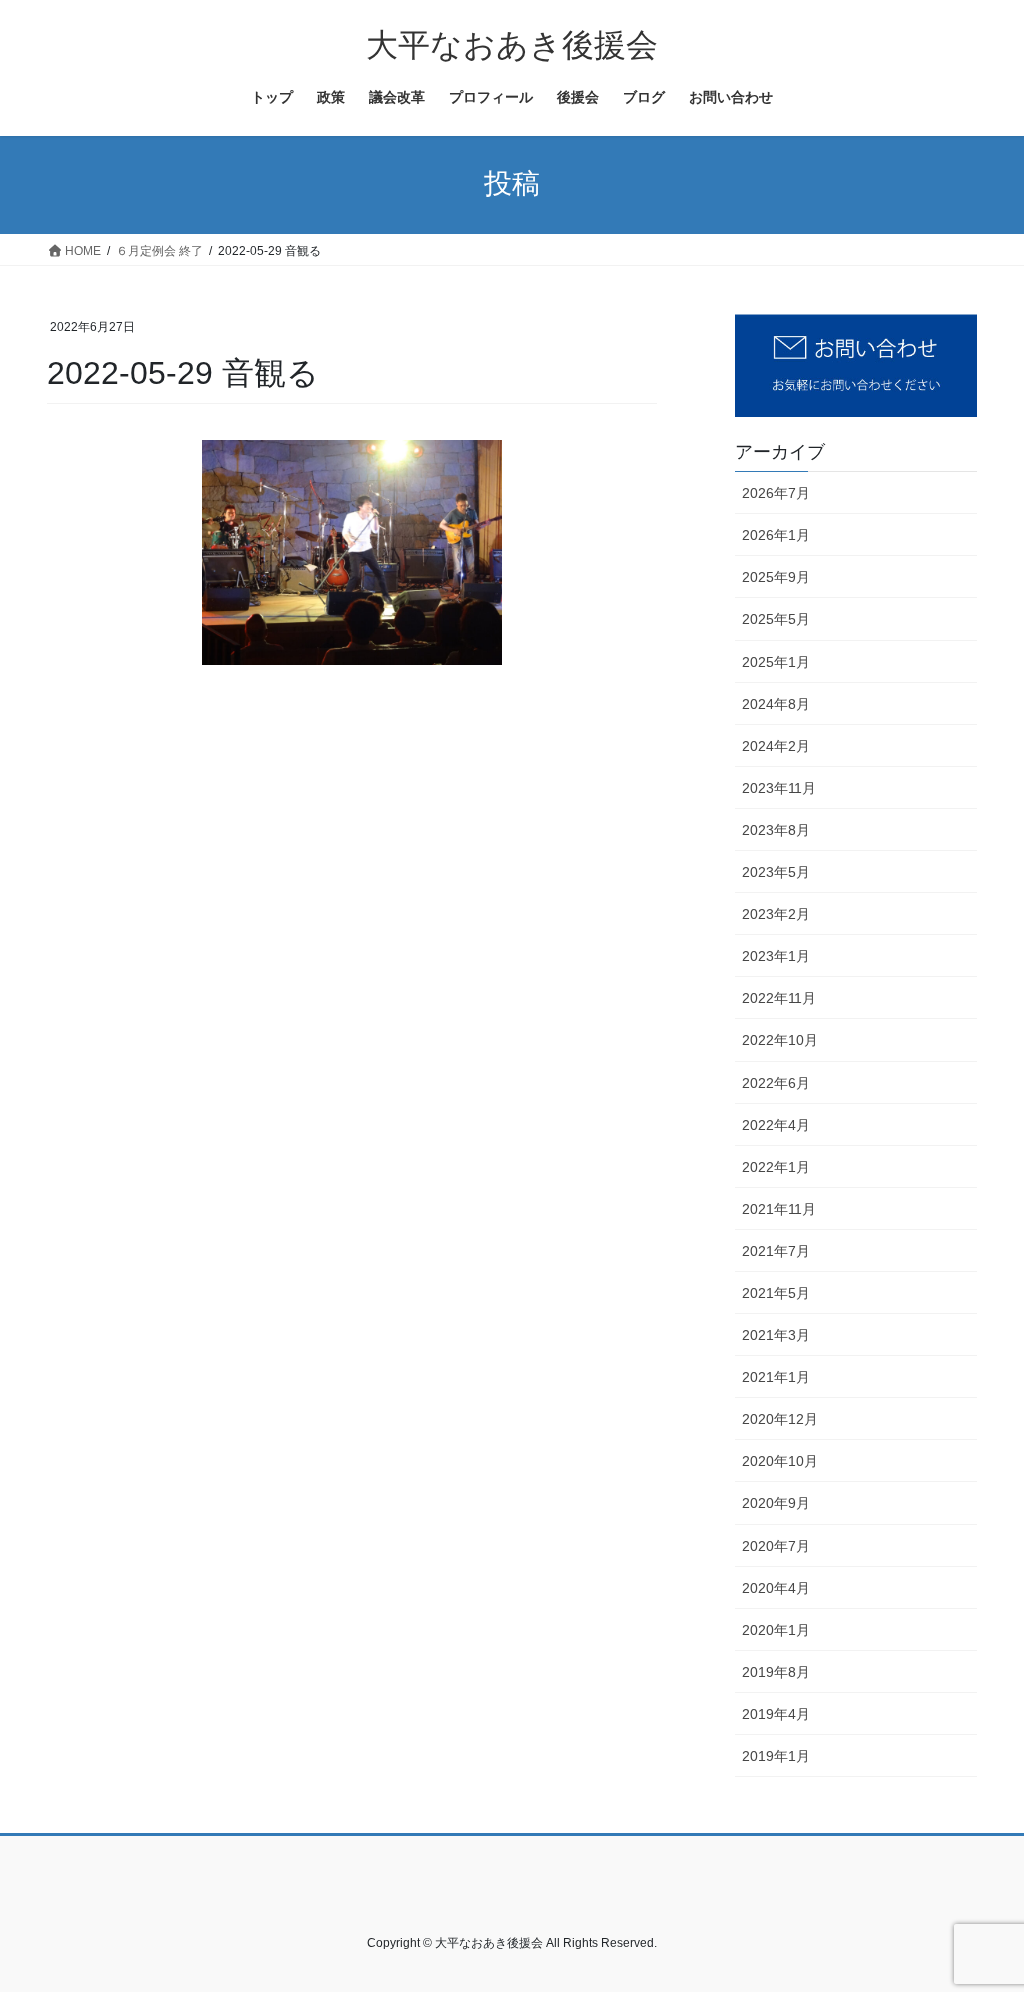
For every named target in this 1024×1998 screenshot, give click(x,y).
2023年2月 (776, 914)
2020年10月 (780, 1461)
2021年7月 (776, 1251)
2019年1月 (776, 1756)
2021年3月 (776, 1335)
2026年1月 (776, 535)
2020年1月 (776, 1630)
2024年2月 (776, 746)
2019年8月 (776, 1672)
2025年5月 (776, 619)
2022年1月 (776, 1167)
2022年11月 (779, 998)
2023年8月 (776, 830)
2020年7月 (776, 1546)
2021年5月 (776, 1293)
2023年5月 (776, 872)
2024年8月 (776, 704)
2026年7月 (776, 493)
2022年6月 (776, 1083)
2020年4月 (776, 1588)
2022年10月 (780, 1040)
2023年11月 (779, 788)
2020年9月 (776, 1503)
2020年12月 (780, 1419)
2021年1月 (776, 1377)
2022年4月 (776, 1125)
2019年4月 (776, 1714)
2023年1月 (776, 956)
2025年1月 (776, 662)
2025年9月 (776, 577)
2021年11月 (779, 1209)
